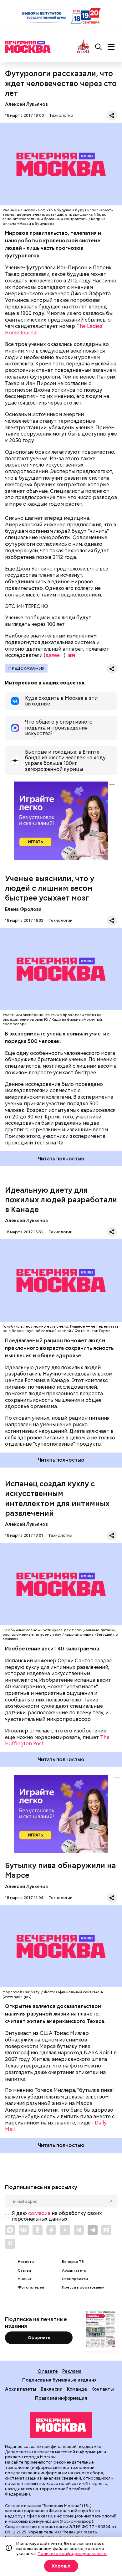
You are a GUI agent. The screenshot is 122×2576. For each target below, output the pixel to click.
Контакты (103, 2389)
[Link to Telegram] (79, 2230)
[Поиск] (99, 47)
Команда (77, 2389)
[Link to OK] (38, 2230)
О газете (48, 2371)
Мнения (25, 2279)
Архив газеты (74, 2271)
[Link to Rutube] (106, 2230)
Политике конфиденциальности (72, 2553)
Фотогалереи (31, 2287)
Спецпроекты (75, 2279)
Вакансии (52, 2389)
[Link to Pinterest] (10, 2244)
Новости (26, 2262)
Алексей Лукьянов (26, 104)
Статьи (24, 2271)
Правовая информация (61, 2398)
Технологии (61, 115)
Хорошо (61, 2566)
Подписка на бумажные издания (59, 2380)
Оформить (39, 2338)
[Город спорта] (83, 47)
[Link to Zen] (51, 2230)
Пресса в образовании (83, 2287)
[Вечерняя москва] (61, 2425)
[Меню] (111, 47)
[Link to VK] (24, 2230)
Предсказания (26, 668)
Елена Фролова (23, 909)
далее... (54, 655)
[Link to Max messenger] (10, 2230)
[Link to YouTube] (65, 2230)
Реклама (72, 2371)
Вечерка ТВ (73, 2262)
